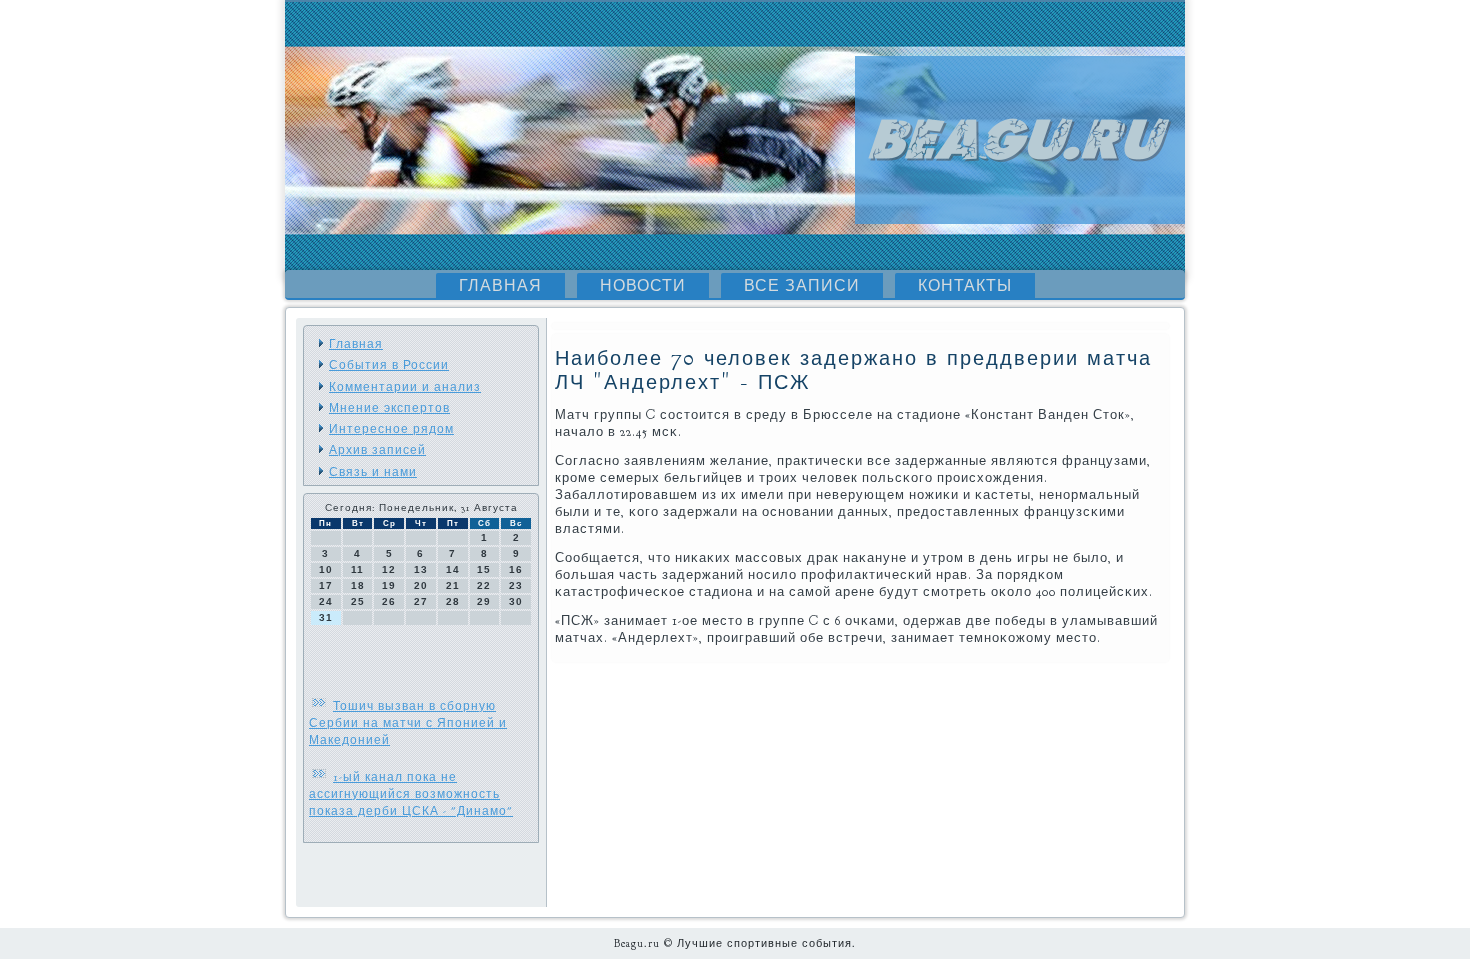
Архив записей (377, 450)
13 (421, 569)
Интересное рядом (391, 429)
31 (326, 617)
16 (516, 569)
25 (358, 601)
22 (484, 585)
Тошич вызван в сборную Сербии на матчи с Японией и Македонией (408, 723)
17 (326, 585)
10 (326, 569)
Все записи (802, 286)
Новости (643, 286)
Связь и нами (373, 472)
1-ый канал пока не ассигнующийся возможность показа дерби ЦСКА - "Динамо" (411, 794)
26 (389, 601)
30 (516, 601)
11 (357, 569)
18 (358, 585)
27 (421, 601)
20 (421, 585)
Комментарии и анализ (405, 387)
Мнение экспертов (389, 408)
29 (484, 601)
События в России (389, 365)
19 (389, 585)
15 (484, 569)
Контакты (965, 286)
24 (326, 601)
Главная (500, 286)
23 (516, 585)
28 (453, 601)
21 (453, 585)
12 (389, 569)
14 (453, 569)
